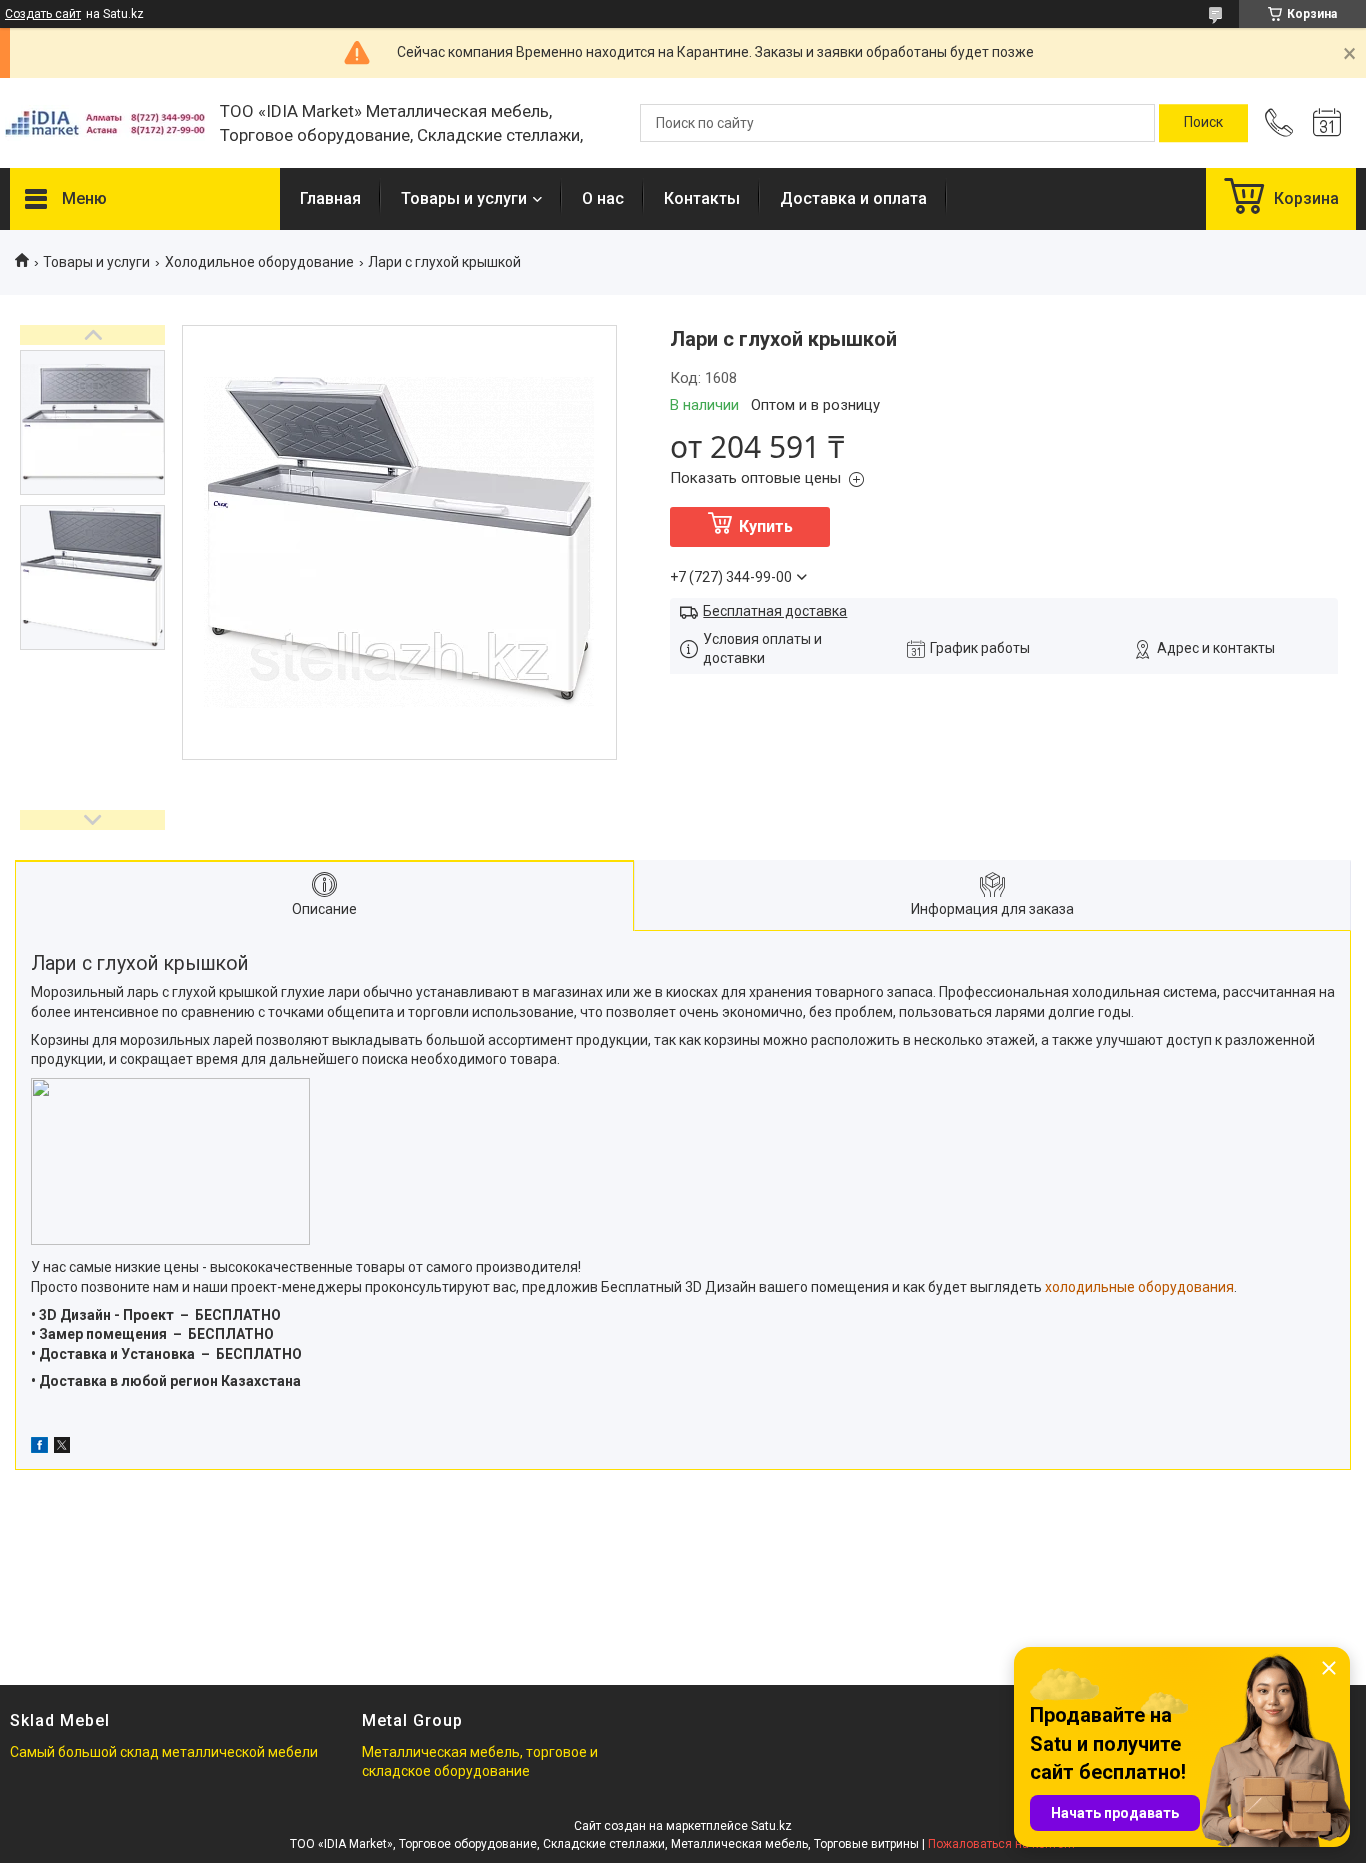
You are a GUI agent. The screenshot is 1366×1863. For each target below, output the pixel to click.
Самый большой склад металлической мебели (164, 1752)
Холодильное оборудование (259, 262)
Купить (766, 526)
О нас (603, 198)
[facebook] (39, 1448)
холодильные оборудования (1139, 1287)
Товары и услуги (464, 198)
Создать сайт (43, 14)
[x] (62, 1448)
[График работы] (1327, 123)
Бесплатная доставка (775, 611)
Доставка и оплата (853, 198)
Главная (330, 198)
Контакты (702, 198)
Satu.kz (771, 1826)
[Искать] (1203, 123)
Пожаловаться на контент (1002, 1844)
